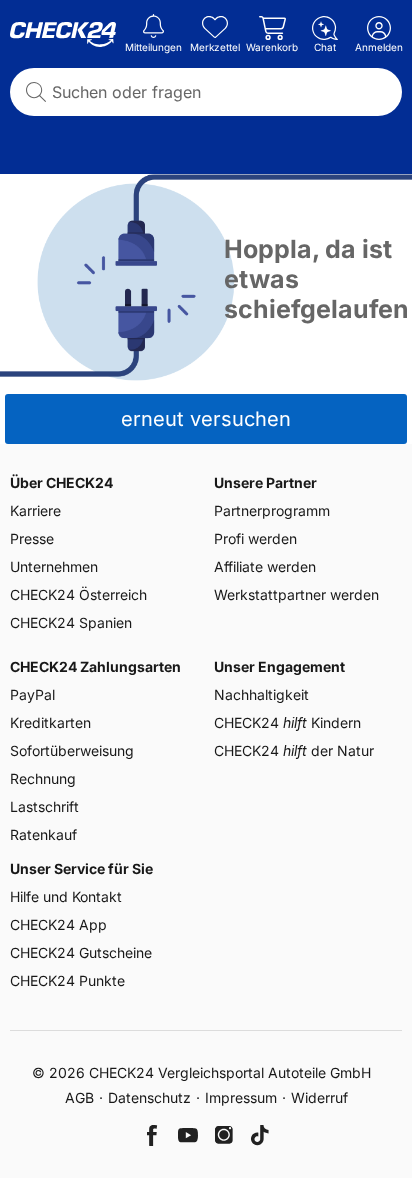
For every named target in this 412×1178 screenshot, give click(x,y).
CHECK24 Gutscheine (81, 952)
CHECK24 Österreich (78, 594)
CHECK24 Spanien (71, 622)
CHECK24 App (58, 924)
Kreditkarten (50, 722)
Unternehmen (54, 566)
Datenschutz (149, 1097)
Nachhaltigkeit (261, 694)
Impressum (241, 1097)
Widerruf (319, 1097)
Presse (32, 538)
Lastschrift (44, 806)
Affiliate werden (265, 566)
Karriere (35, 510)
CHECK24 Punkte (67, 980)
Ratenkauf (43, 834)
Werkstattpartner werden (296, 594)
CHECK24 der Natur (294, 750)
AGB (79, 1097)
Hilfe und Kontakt (66, 896)
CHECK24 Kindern (287, 722)
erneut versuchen (206, 419)
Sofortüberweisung (72, 750)
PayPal (32, 694)
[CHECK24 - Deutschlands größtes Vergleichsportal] (63, 35)
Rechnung (43, 778)
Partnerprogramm (272, 510)
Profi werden (255, 538)
